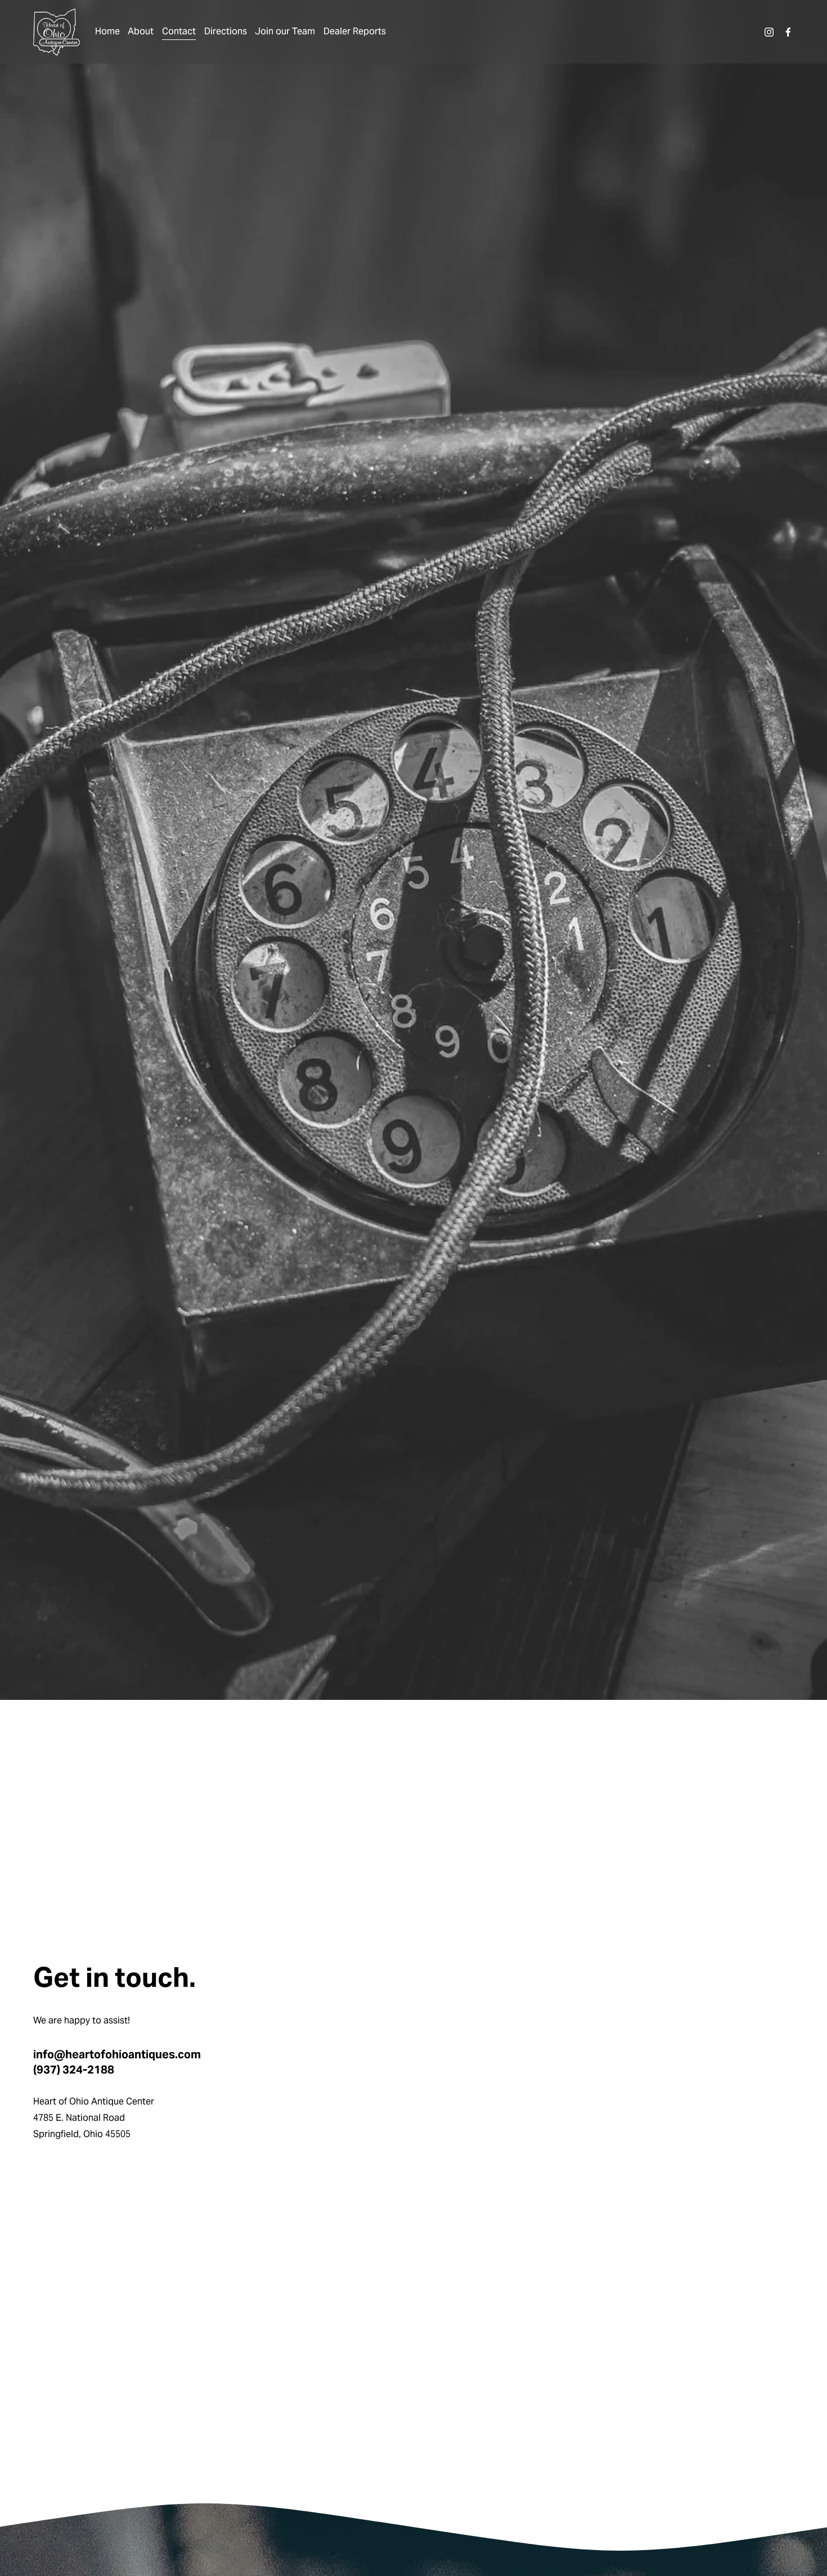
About (141, 31)
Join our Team (285, 31)
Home (107, 31)
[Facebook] (788, 32)
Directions (226, 31)
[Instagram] (769, 32)
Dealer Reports (355, 31)
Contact (179, 31)
